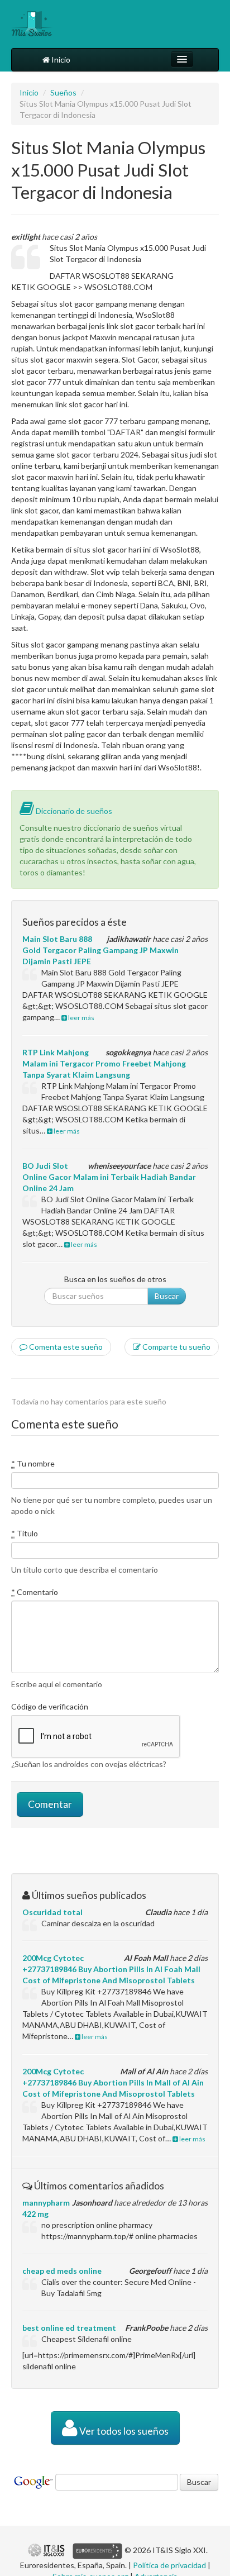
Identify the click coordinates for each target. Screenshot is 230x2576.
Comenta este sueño (65, 1347)
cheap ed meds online (62, 2271)
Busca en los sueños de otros (115, 1279)
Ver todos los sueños (123, 2431)
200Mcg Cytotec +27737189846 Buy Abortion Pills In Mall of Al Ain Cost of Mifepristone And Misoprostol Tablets (113, 2082)
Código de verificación (50, 1706)
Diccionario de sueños (73, 811)
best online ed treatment (69, 2328)
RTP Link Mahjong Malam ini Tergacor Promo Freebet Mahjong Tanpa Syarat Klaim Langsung (104, 1063)
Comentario (35, 1592)
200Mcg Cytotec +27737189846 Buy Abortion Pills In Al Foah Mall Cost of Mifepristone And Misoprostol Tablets (111, 1969)
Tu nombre (33, 1463)
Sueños (63, 92)
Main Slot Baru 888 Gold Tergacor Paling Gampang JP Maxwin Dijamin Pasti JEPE (100, 950)
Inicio (60, 59)
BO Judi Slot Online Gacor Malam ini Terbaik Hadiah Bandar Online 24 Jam (109, 1177)
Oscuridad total (52, 1912)
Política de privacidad (169, 2565)
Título (25, 1533)
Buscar (167, 1296)
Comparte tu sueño (176, 1347)
